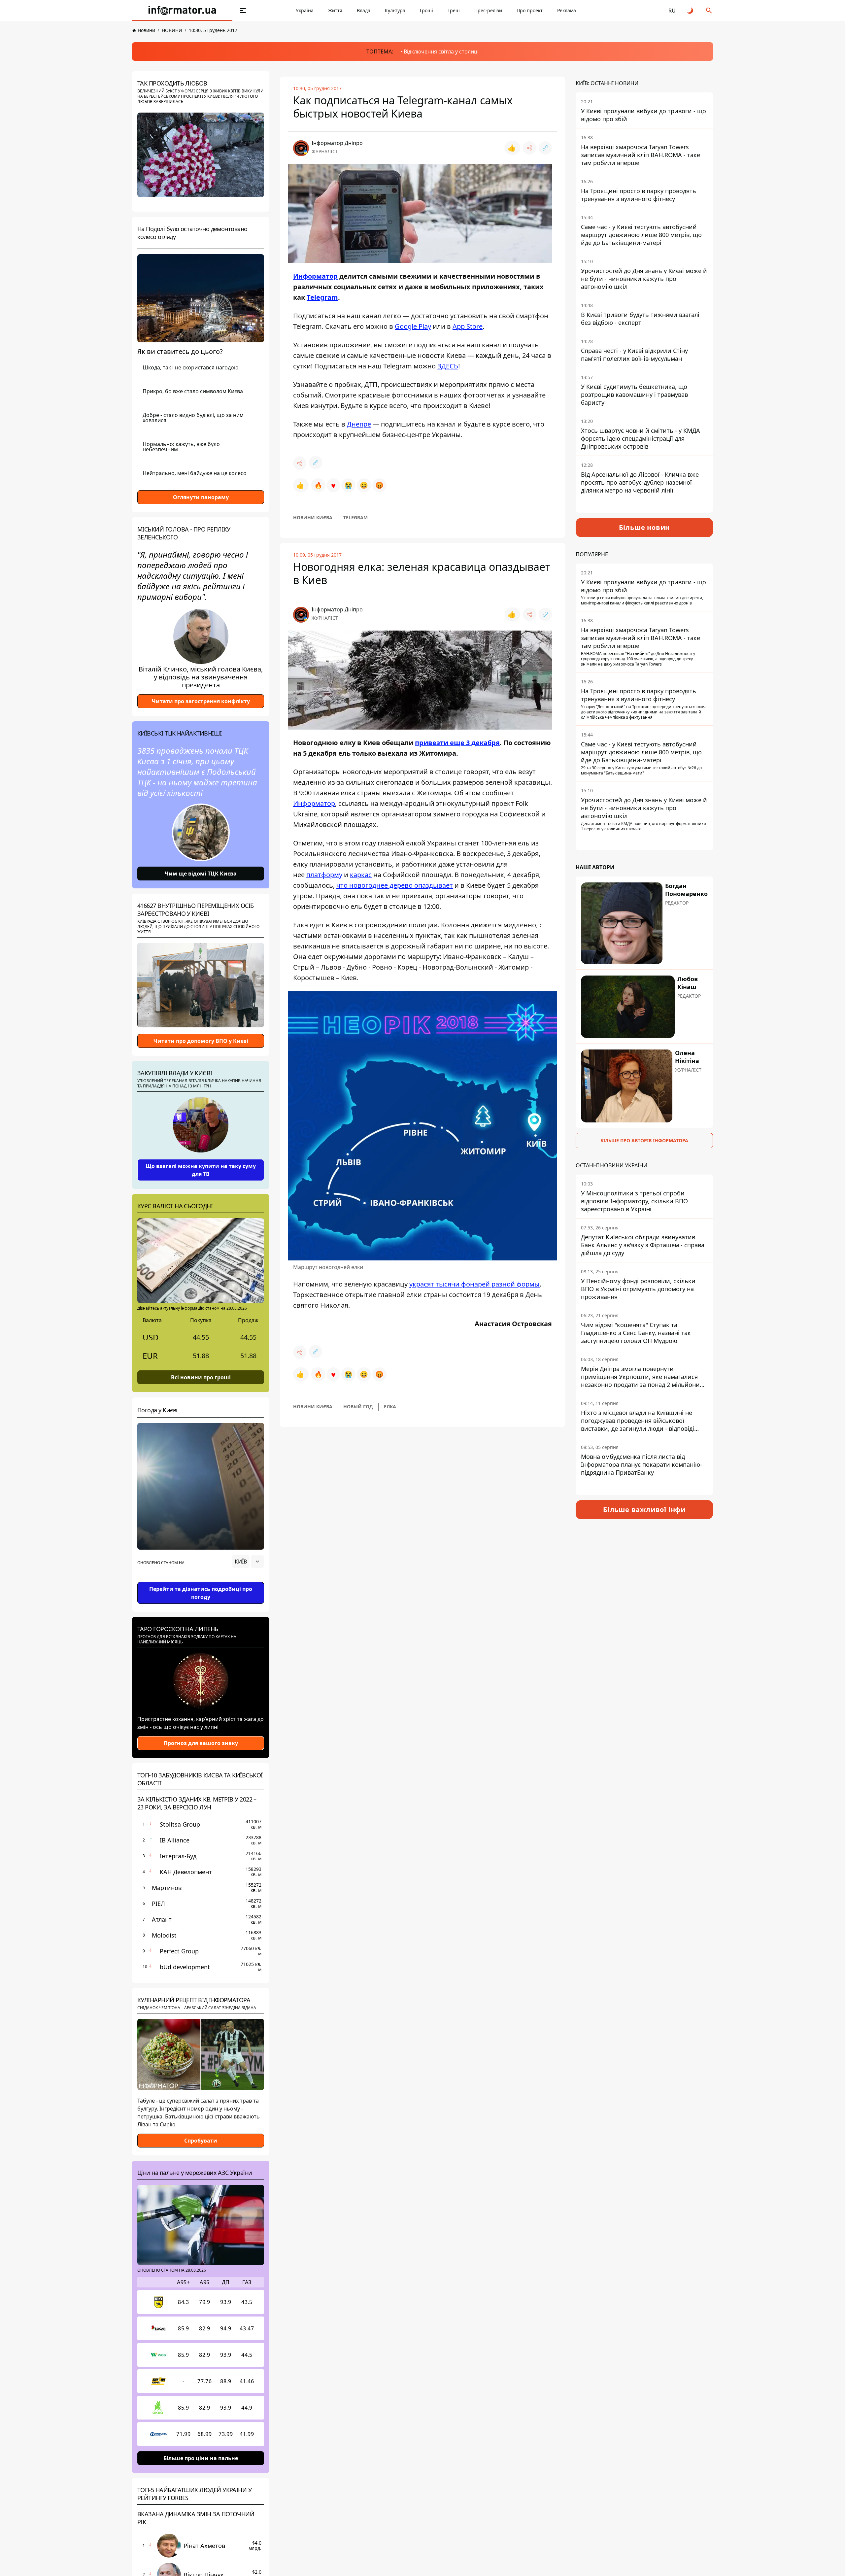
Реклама (567, 10)
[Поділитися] (529, 148)
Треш (454, 10)
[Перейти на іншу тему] (691, 11)
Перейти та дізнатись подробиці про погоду (201, 1593)
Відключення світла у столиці (441, 52)
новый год (358, 1407)
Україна (305, 10)
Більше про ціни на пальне (201, 2458)
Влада (364, 10)
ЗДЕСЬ (448, 366)
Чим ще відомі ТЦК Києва (201, 874)
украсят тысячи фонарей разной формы (474, 1284)
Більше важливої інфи (644, 1510)
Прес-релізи (488, 10)
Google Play (413, 326)
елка (390, 1407)
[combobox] (248, 1562)
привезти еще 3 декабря (457, 743)
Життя (335, 10)
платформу (324, 875)
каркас (361, 875)
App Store (468, 326)
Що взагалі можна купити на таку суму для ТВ (201, 1170)
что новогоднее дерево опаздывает (395, 885)
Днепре (359, 424)
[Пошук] (709, 11)
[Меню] (243, 11)
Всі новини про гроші (201, 1377)
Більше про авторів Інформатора (644, 1140)
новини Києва (313, 517)
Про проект (530, 10)
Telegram (322, 297)
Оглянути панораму (201, 497)
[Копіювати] (545, 148)
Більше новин (644, 527)
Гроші (426, 10)
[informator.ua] (182, 11)
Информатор (315, 276)
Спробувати (201, 2141)
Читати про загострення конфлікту (201, 701)
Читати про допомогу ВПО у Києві (201, 1041)
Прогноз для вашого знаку (201, 1743)
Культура (395, 10)
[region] (201, 1580)
